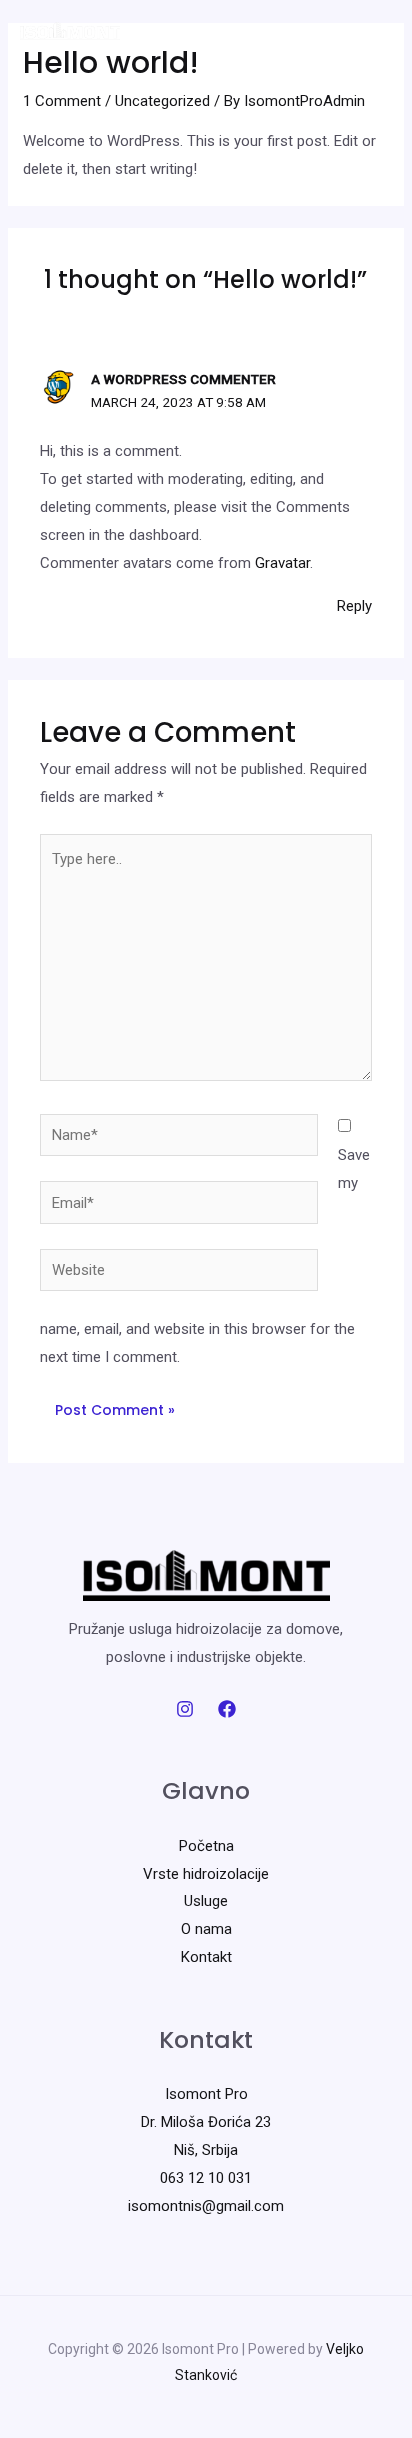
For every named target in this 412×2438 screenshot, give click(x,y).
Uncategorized (162, 101)
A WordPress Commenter (183, 379)
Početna (206, 1846)
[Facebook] (227, 1709)
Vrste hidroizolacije (206, 1874)
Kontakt (206, 1957)
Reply (354, 606)
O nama (206, 1929)
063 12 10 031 (206, 2178)
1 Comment (62, 101)
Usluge (206, 1901)
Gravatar (282, 563)
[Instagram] (185, 1709)
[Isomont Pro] (70, 32)
